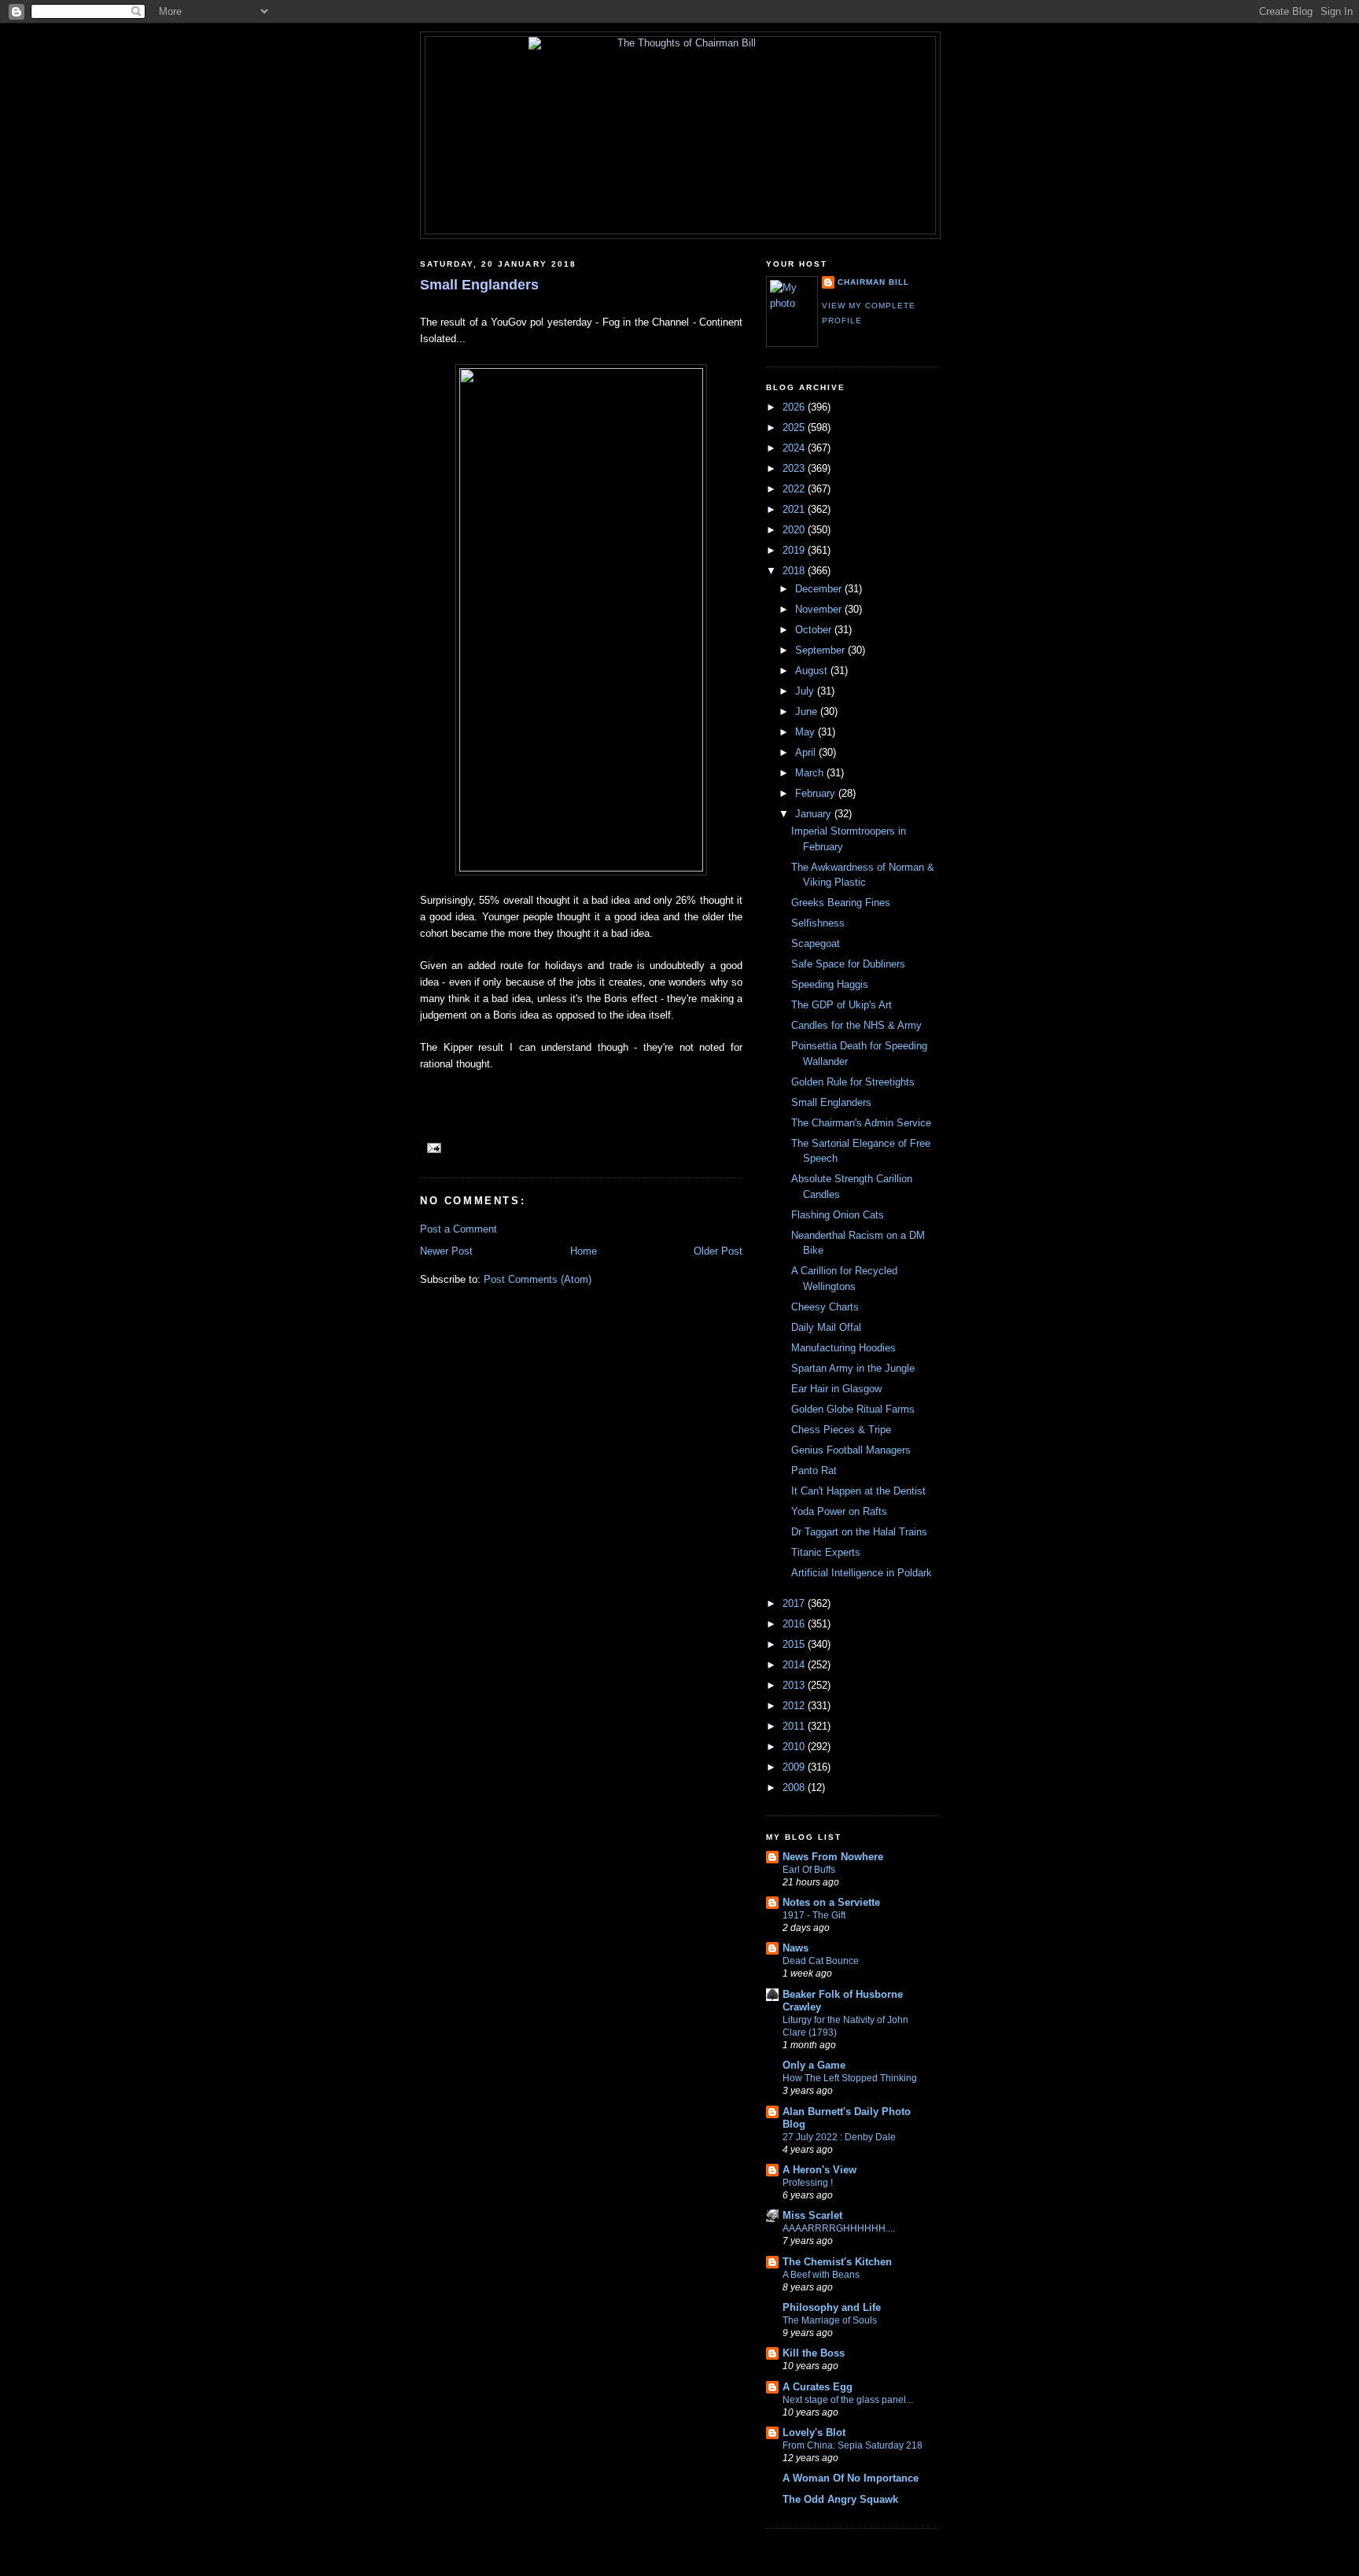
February (817, 793)
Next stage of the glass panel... (848, 2400)
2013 (795, 1685)
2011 (795, 1726)
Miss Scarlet (812, 2215)
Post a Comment (459, 1229)
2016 (795, 1624)
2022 (795, 489)
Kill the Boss (814, 2353)
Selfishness (818, 923)
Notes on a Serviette (831, 1902)
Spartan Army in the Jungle (853, 1368)
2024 (795, 448)
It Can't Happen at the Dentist (858, 1491)
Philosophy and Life (832, 2307)
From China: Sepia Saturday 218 (853, 2445)
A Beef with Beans (821, 2275)
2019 (795, 550)
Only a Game (814, 2065)
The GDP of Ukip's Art (842, 1005)
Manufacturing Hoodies (843, 1348)
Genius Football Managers (851, 1450)
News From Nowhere (833, 1857)
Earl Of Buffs (809, 1870)
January (815, 814)
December (820, 589)
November (820, 609)
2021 (795, 509)
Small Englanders (479, 285)
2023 (795, 468)
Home (584, 1251)
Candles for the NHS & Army (856, 1025)
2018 (795, 571)
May (807, 732)
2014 (795, 1665)
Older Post (718, 1251)
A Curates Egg (818, 2387)
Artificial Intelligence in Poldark (862, 1573)
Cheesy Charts (825, 1307)
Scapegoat (816, 943)
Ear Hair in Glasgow (836, 1389)
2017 (795, 1603)
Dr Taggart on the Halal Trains (859, 1532)
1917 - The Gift (814, 1915)
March (811, 773)
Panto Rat (814, 1470)
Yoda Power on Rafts (839, 1511)
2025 (795, 427)
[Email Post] (432, 1147)
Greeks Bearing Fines (841, 903)
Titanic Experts (826, 1552)
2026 (795, 407)
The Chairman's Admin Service (861, 1123)
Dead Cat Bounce (821, 1961)
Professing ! (808, 2183)
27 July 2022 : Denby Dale (839, 2137)
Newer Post (446, 1251)
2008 (795, 1787)
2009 (795, 1767)
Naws (796, 1948)
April (807, 752)
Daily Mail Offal (826, 1327)
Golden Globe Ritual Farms (853, 1409)
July (806, 691)
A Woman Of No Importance (851, 2478)
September (821, 650)
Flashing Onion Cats (838, 1215)
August (813, 671)
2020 (795, 530)
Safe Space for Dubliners (848, 964)
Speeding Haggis (830, 984)
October (815, 630)
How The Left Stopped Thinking (850, 2078)
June (808, 711)
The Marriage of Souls (830, 2320)
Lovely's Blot (814, 2432)
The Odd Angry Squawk (840, 2499)
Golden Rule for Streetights (853, 1082)
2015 (795, 1644)
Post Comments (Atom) (538, 1279)
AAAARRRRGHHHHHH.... (839, 2228)
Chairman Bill (873, 282)
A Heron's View (819, 2170)
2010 (795, 1747)
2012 (795, 1706)
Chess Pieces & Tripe (841, 1430)
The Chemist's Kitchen (837, 2262)
